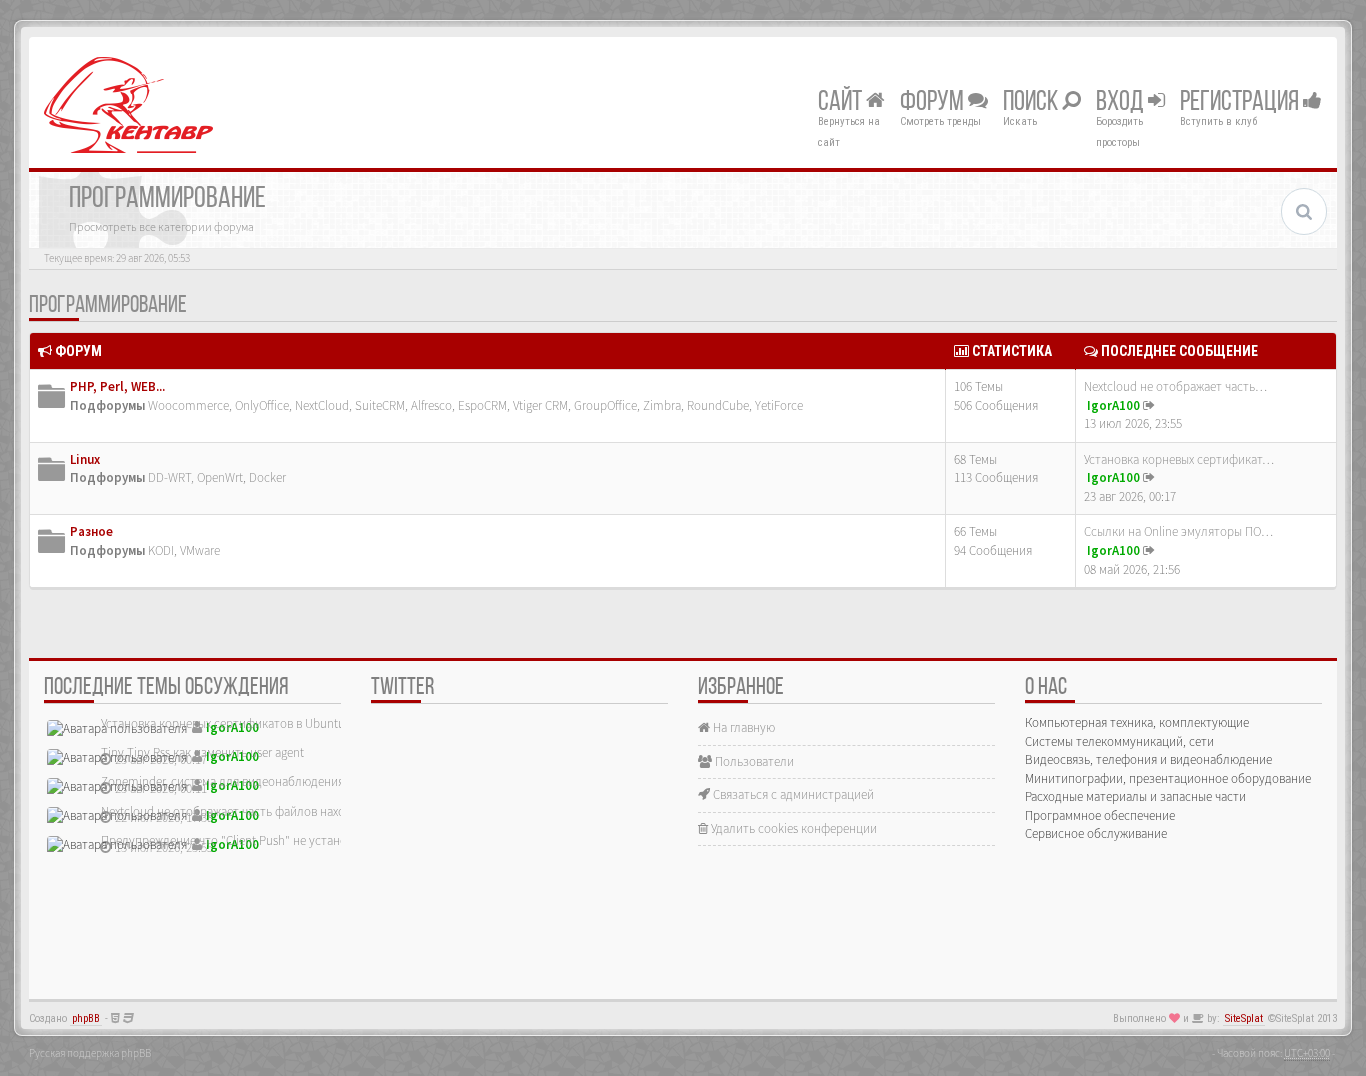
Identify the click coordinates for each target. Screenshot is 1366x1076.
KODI (161, 550)
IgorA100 (1113, 405)
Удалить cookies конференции (792, 828)
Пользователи (753, 761)
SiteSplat (1244, 1018)
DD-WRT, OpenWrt (195, 477)
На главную (742, 727)
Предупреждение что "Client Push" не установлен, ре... (251, 840)
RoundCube (718, 405)
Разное (91, 531)
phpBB (86, 1018)
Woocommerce (188, 405)
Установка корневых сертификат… (1179, 459)
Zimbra (662, 405)
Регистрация (1241, 103)
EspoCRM (482, 405)
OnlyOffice (262, 405)
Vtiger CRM (540, 405)
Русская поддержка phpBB (90, 1053)
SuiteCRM (380, 405)
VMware (200, 550)
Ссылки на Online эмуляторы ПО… (1178, 531)
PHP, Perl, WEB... (117, 386)
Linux (85, 459)
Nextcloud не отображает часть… (1175, 386)
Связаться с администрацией (792, 794)
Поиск (1032, 103)
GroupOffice (605, 405)
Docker (267, 477)
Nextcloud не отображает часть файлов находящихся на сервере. (279, 811)
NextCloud (322, 405)
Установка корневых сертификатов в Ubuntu (223, 723)
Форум (934, 103)
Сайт (842, 103)
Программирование (108, 306)
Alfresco (431, 405)
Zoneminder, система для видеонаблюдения (222, 781)
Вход (1122, 103)
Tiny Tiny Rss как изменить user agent (202, 752)
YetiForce (779, 405)
